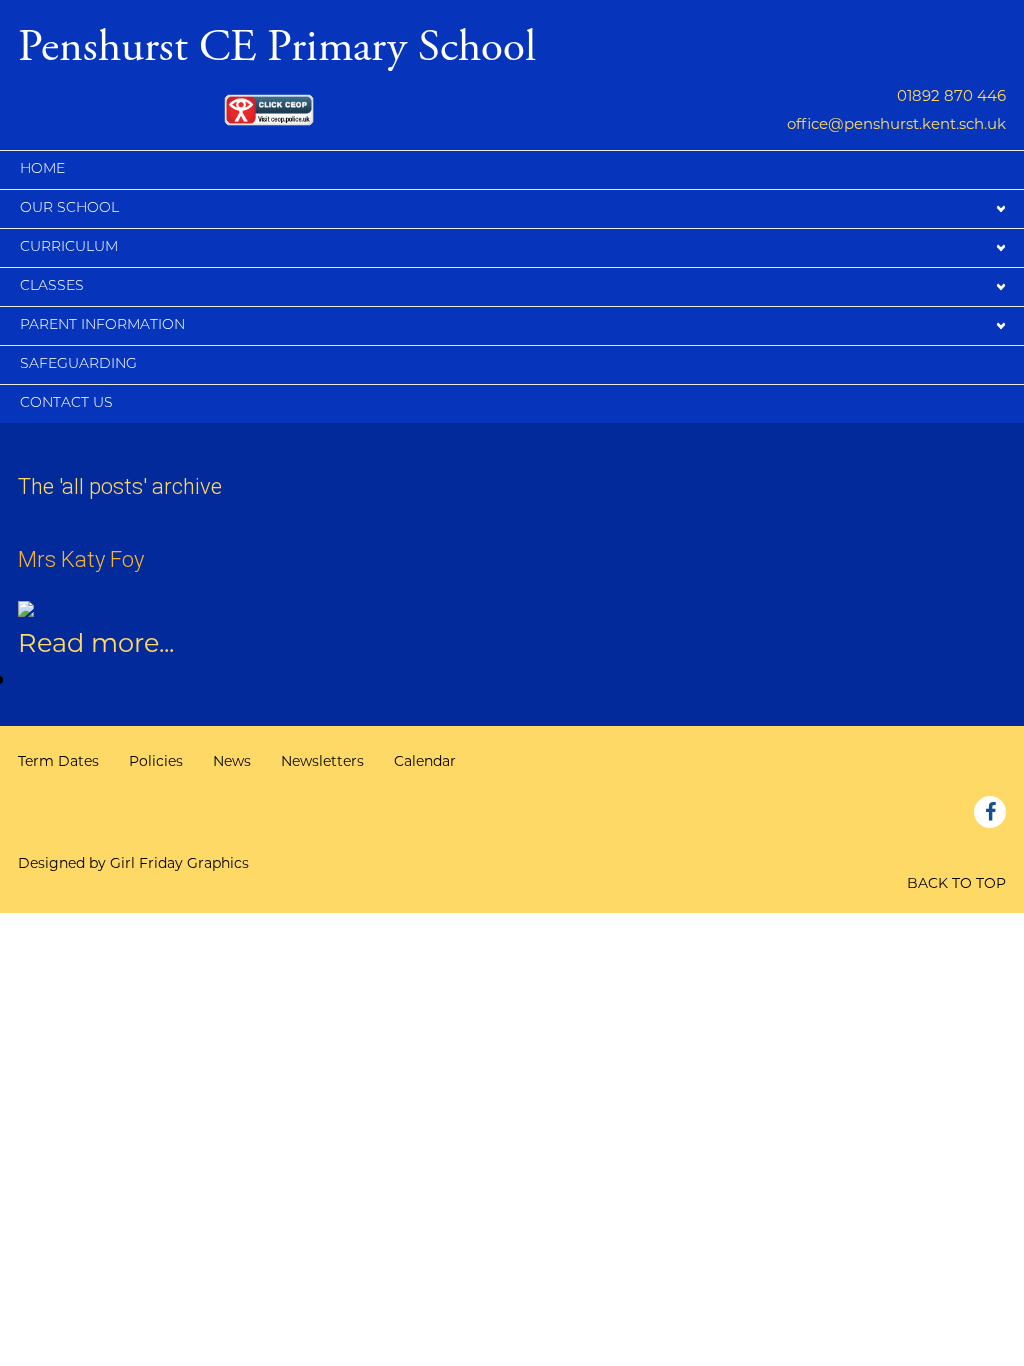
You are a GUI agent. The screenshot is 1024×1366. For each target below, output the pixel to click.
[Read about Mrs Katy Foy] (26, 606)
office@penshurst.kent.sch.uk (896, 123)
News (232, 761)
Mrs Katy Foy (81, 559)
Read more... (96, 642)
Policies (156, 761)
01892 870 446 (951, 95)
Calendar (425, 761)
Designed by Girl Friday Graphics (133, 863)
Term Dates (58, 761)
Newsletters (322, 761)
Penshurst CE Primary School (277, 44)
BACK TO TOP (956, 883)
